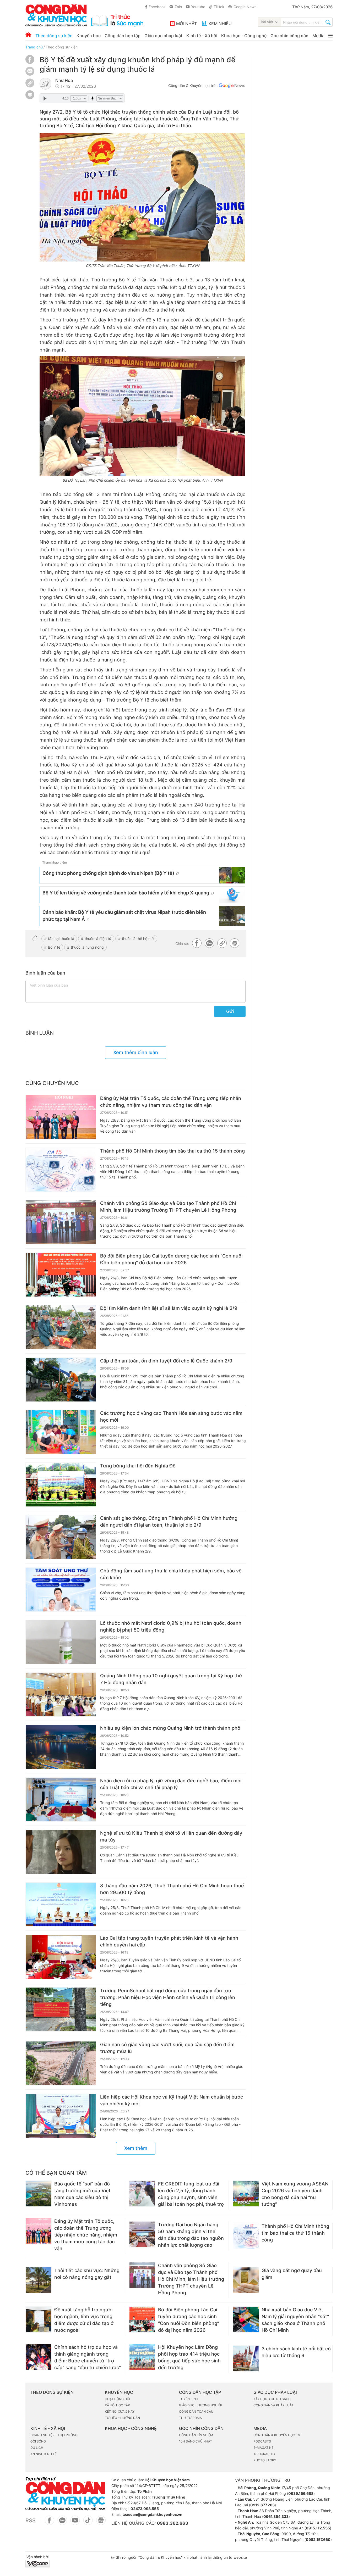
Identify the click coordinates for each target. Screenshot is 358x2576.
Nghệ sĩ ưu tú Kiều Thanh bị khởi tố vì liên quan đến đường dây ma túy (171, 1836)
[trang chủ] (84, 15)
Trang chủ (34, 47)
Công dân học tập (123, 36)
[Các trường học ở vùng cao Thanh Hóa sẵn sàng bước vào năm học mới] (61, 1432)
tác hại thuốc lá (61, 939)
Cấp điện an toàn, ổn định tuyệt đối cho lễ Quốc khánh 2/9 (166, 1361)
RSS (31, 2521)
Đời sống (38, 2441)
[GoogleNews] (101, 2523)
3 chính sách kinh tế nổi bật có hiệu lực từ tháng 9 (296, 2352)
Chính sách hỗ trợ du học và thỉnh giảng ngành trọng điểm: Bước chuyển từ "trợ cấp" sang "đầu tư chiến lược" (88, 2357)
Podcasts (262, 2441)
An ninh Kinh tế (44, 2454)
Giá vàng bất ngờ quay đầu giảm (292, 2274)
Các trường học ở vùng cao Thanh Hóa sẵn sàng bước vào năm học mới (171, 1417)
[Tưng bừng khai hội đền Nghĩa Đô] (61, 1485)
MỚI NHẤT (186, 24)
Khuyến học (89, 36)
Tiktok (219, 7)
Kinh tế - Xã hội (202, 36)
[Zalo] (30, 71)
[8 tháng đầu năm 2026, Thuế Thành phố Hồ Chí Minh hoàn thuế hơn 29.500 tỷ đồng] (61, 1905)
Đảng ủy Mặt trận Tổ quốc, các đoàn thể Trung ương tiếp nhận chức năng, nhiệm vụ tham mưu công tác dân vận (171, 1102)
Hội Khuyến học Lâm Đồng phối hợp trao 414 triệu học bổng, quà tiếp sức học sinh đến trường (189, 2357)
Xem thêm (136, 2148)
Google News (245, 7)
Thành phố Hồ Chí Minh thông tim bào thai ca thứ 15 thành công (172, 1151)
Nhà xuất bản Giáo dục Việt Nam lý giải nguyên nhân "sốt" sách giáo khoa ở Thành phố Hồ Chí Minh (295, 2320)
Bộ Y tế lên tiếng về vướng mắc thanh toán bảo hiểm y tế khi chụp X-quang (126, 893)
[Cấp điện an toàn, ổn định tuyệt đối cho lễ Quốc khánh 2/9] (61, 1380)
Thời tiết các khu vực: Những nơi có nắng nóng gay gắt (87, 2274)
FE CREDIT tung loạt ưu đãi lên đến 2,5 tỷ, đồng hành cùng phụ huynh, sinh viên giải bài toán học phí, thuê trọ (191, 2194)
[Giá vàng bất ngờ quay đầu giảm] (246, 2280)
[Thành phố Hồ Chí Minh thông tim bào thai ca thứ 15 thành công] (61, 1170)
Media (318, 36)
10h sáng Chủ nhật (196, 2441)
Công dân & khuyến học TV (277, 2435)
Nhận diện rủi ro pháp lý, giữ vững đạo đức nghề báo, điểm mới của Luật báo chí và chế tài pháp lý (171, 1784)
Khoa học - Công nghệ (244, 36)
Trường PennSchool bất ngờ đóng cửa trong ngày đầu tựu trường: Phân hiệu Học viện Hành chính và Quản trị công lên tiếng (168, 1997)
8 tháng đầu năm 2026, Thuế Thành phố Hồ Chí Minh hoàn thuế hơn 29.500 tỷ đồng (172, 1889)
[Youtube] (75, 2523)
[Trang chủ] (28, 35)
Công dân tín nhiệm (196, 2435)
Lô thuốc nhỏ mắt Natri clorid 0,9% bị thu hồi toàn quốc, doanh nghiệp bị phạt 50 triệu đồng (171, 1626)
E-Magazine (263, 2448)
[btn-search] (328, 23)
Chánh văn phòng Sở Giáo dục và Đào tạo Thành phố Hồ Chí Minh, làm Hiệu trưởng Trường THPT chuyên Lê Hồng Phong (168, 1207)
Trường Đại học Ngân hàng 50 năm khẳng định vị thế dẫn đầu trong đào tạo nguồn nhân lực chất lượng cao (191, 2235)
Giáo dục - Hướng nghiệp (201, 2405)
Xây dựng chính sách (272, 2399)
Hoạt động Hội (117, 2399)
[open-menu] (330, 36)
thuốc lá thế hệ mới (138, 939)
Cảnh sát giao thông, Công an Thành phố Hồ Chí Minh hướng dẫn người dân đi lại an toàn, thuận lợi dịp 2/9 (169, 1521)
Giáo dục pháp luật (163, 36)
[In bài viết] (30, 98)
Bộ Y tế (54, 947)
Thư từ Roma (190, 2418)
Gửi (230, 1011)
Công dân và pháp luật (273, 2405)
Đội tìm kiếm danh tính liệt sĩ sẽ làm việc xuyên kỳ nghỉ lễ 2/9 (169, 1308)
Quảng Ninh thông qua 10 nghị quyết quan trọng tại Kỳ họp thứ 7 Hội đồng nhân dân (171, 1679)
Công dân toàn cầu (196, 2411)
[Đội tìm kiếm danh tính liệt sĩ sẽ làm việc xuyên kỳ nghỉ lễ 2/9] (61, 1327)
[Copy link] (30, 84)
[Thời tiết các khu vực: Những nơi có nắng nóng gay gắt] (39, 2280)
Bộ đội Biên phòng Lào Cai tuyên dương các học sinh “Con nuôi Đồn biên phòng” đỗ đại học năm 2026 (171, 1259)
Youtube (198, 7)
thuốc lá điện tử (98, 939)
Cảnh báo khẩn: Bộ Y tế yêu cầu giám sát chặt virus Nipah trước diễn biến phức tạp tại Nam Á (124, 916)
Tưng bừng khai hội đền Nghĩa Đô (138, 1466)
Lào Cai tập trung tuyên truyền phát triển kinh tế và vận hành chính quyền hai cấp (169, 1941)
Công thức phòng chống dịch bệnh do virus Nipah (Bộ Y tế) (108, 873)
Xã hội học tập (117, 2405)
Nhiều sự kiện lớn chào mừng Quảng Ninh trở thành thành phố (170, 1728)
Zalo (178, 7)
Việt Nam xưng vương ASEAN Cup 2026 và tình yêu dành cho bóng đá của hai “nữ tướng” (295, 2194)
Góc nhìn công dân (289, 36)
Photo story (265, 2460)
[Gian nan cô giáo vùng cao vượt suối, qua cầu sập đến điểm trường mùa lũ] (61, 2063)
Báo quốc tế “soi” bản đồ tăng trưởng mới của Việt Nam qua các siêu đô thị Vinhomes (82, 2194)
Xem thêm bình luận (136, 1052)
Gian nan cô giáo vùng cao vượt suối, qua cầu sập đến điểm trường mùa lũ (167, 2048)
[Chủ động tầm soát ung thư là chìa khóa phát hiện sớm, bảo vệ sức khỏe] (61, 1590)
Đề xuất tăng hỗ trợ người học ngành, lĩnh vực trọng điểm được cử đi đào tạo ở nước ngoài (84, 2320)
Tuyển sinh (189, 2399)
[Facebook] (30, 62)
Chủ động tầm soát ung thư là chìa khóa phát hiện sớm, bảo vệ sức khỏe (171, 1574)
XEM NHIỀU (220, 24)
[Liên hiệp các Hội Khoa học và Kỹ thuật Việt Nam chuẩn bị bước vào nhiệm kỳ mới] (61, 2116)
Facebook (157, 7)
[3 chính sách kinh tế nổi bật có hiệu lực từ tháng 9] (246, 2358)
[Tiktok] (88, 2523)
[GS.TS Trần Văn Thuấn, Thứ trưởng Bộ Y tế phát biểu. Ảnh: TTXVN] (142, 197)
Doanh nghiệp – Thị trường (54, 2435)
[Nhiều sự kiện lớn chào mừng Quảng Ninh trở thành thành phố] (61, 1747)
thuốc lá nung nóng (87, 947)
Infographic (264, 2454)
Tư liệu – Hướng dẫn (122, 2418)
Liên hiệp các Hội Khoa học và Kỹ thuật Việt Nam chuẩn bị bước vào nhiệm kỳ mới (172, 2100)
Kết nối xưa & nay (120, 2411)
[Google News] (232, 86)
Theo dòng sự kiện (54, 36)
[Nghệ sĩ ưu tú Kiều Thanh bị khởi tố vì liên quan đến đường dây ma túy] (61, 1852)
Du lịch (37, 2448)
